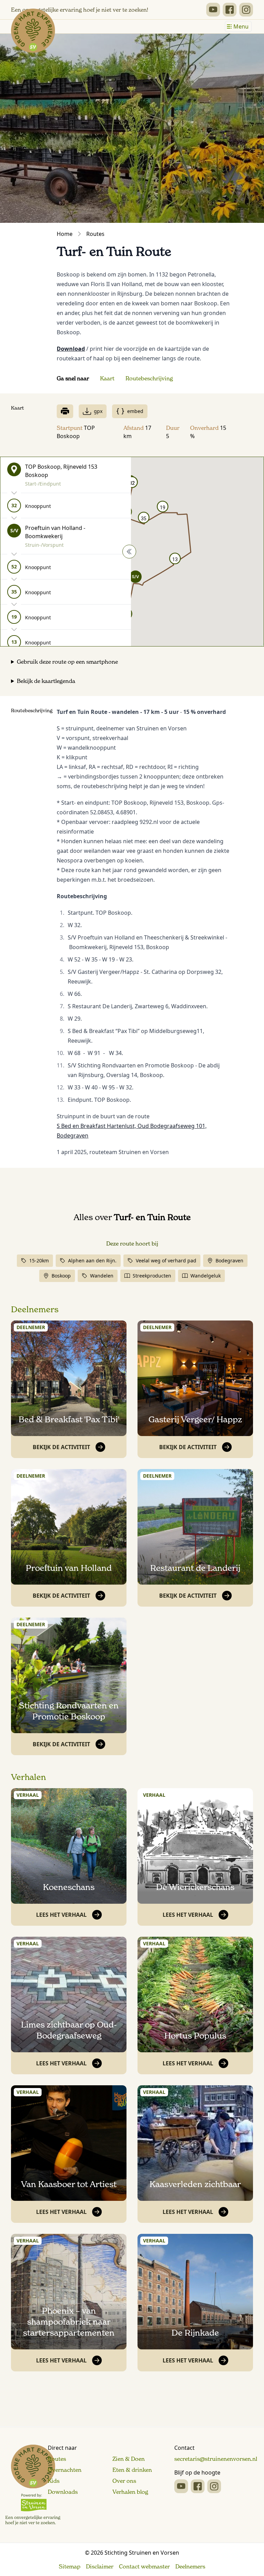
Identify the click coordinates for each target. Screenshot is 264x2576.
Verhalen (29, 1777)
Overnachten (65, 2470)
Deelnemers (35, 1309)
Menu (241, 26)
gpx (98, 411)
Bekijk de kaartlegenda (46, 681)
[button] (135, 577)
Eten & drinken (132, 2470)
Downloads (63, 2492)
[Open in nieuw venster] (213, 10)
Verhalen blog (130, 2492)
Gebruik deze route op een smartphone (67, 662)
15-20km (39, 1260)
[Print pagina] (65, 411)
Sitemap (70, 2566)
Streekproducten (152, 1276)
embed (135, 411)
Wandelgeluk (206, 1276)
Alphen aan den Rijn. (92, 1260)
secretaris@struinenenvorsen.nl (216, 2459)
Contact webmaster (144, 2566)
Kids (54, 2481)
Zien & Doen (129, 2459)
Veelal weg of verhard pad (166, 1260)
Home (65, 234)
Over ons (124, 2481)
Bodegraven (229, 1260)
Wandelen (102, 1276)
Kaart (107, 378)
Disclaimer (100, 2566)
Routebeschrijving (149, 378)
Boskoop (61, 1276)
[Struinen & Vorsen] (33, 2485)
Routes (95, 234)
